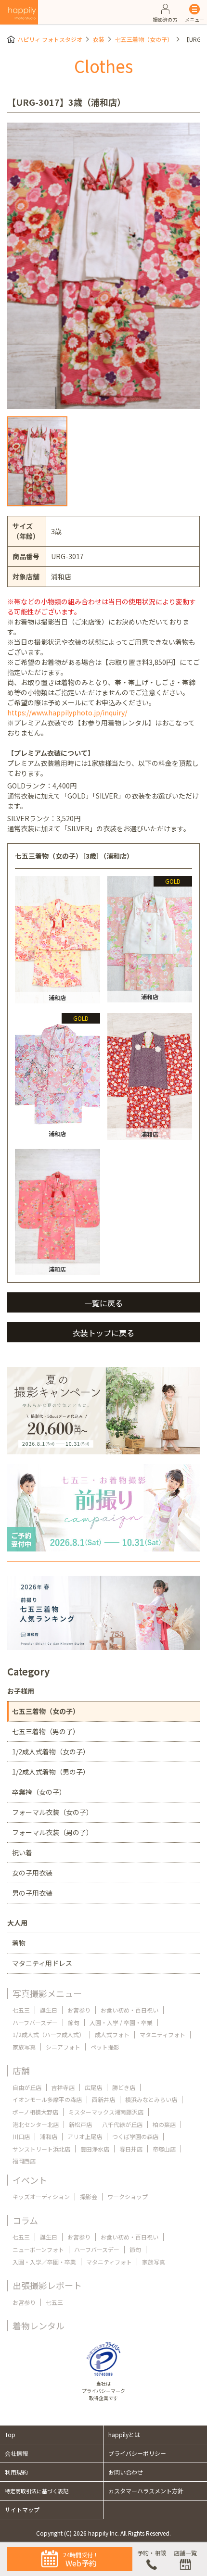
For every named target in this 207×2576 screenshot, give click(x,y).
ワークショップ (128, 2196)
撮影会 (89, 2196)
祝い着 (22, 1852)
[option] (103, 266)
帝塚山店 (164, 2149)
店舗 (21, 2070)
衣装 (99, 39)
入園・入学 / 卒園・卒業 (121, 2022)
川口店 (21, 2136)
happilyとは (124, 2434)
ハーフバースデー (35, 2022)
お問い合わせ (126, 2472)
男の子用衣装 (32, 1893)
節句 (74, 2022)
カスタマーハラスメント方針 (146, 2491)
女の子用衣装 (32, 1873)
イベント (30, 2180)
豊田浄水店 (95, 2149)
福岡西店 (24, 2161)
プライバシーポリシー (137, 2453)
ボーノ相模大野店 (35, 2112)
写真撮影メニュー (47, 1993)
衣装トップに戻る (103, 1333)
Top (10, 2434)
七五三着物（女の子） (144, 39)
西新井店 (103, 2099)
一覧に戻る (103, 1303)
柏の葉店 (164, 2124)
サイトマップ (22, 2509)
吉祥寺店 (63, 2087)
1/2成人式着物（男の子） (51, 1772)
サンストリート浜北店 (41, 2149)
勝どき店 (124, 2087)
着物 (19, 1943)
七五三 (21, 2010)
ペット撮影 (105, 2047)
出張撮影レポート (47, 2285)
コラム (25, 2220)
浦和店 (49, 2136)
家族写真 (24, 2047)
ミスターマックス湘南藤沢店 (106, 2112)
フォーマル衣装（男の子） (52, 1832)
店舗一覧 (185, 2553)
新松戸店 (80, 2124)
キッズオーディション (41, 2196)
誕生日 (49, 2010)
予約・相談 (152, 2553)
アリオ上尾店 (85, 2136)
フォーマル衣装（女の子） (52, 1812)
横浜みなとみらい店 (151, 2099)
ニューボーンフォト (38, 2249)
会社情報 (16, 2453)
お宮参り (79, 2010)
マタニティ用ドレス (42, 1963)
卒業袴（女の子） (39, 1792)
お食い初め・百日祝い (129, 2010)
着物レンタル (39, 2326)
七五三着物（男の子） (46, 1731)
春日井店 (131, 2149)
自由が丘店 (27, 2087)
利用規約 (16, 2472)
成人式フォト (112, 2034)
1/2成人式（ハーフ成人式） (49, 2034)
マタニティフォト (162, 2034)
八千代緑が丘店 (122, 2124)
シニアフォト (63, 2047)
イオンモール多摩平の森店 (47, 2099)
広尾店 (93, 2087)
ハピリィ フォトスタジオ (50, 39)
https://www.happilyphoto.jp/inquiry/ (67, 713)
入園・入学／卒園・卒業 (44, 2262)
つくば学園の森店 (135, 2136)
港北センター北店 (36, 2124)
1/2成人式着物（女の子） (51, 1751)
